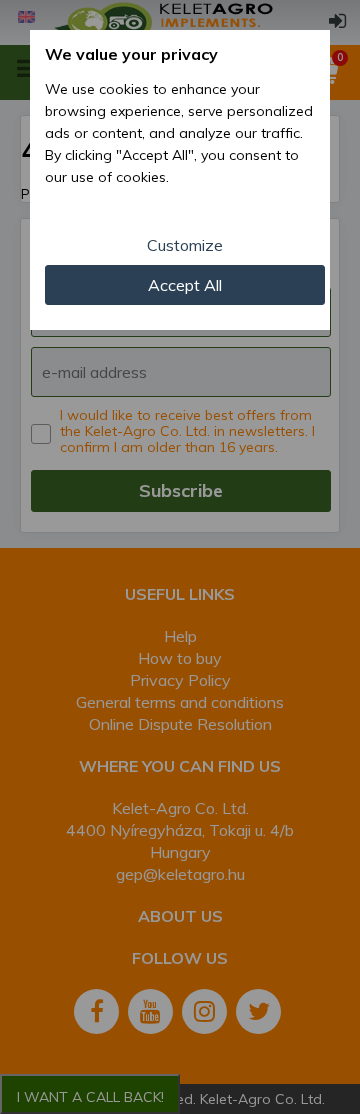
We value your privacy (131, 54)
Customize (185, 245)
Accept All (185, 285)
